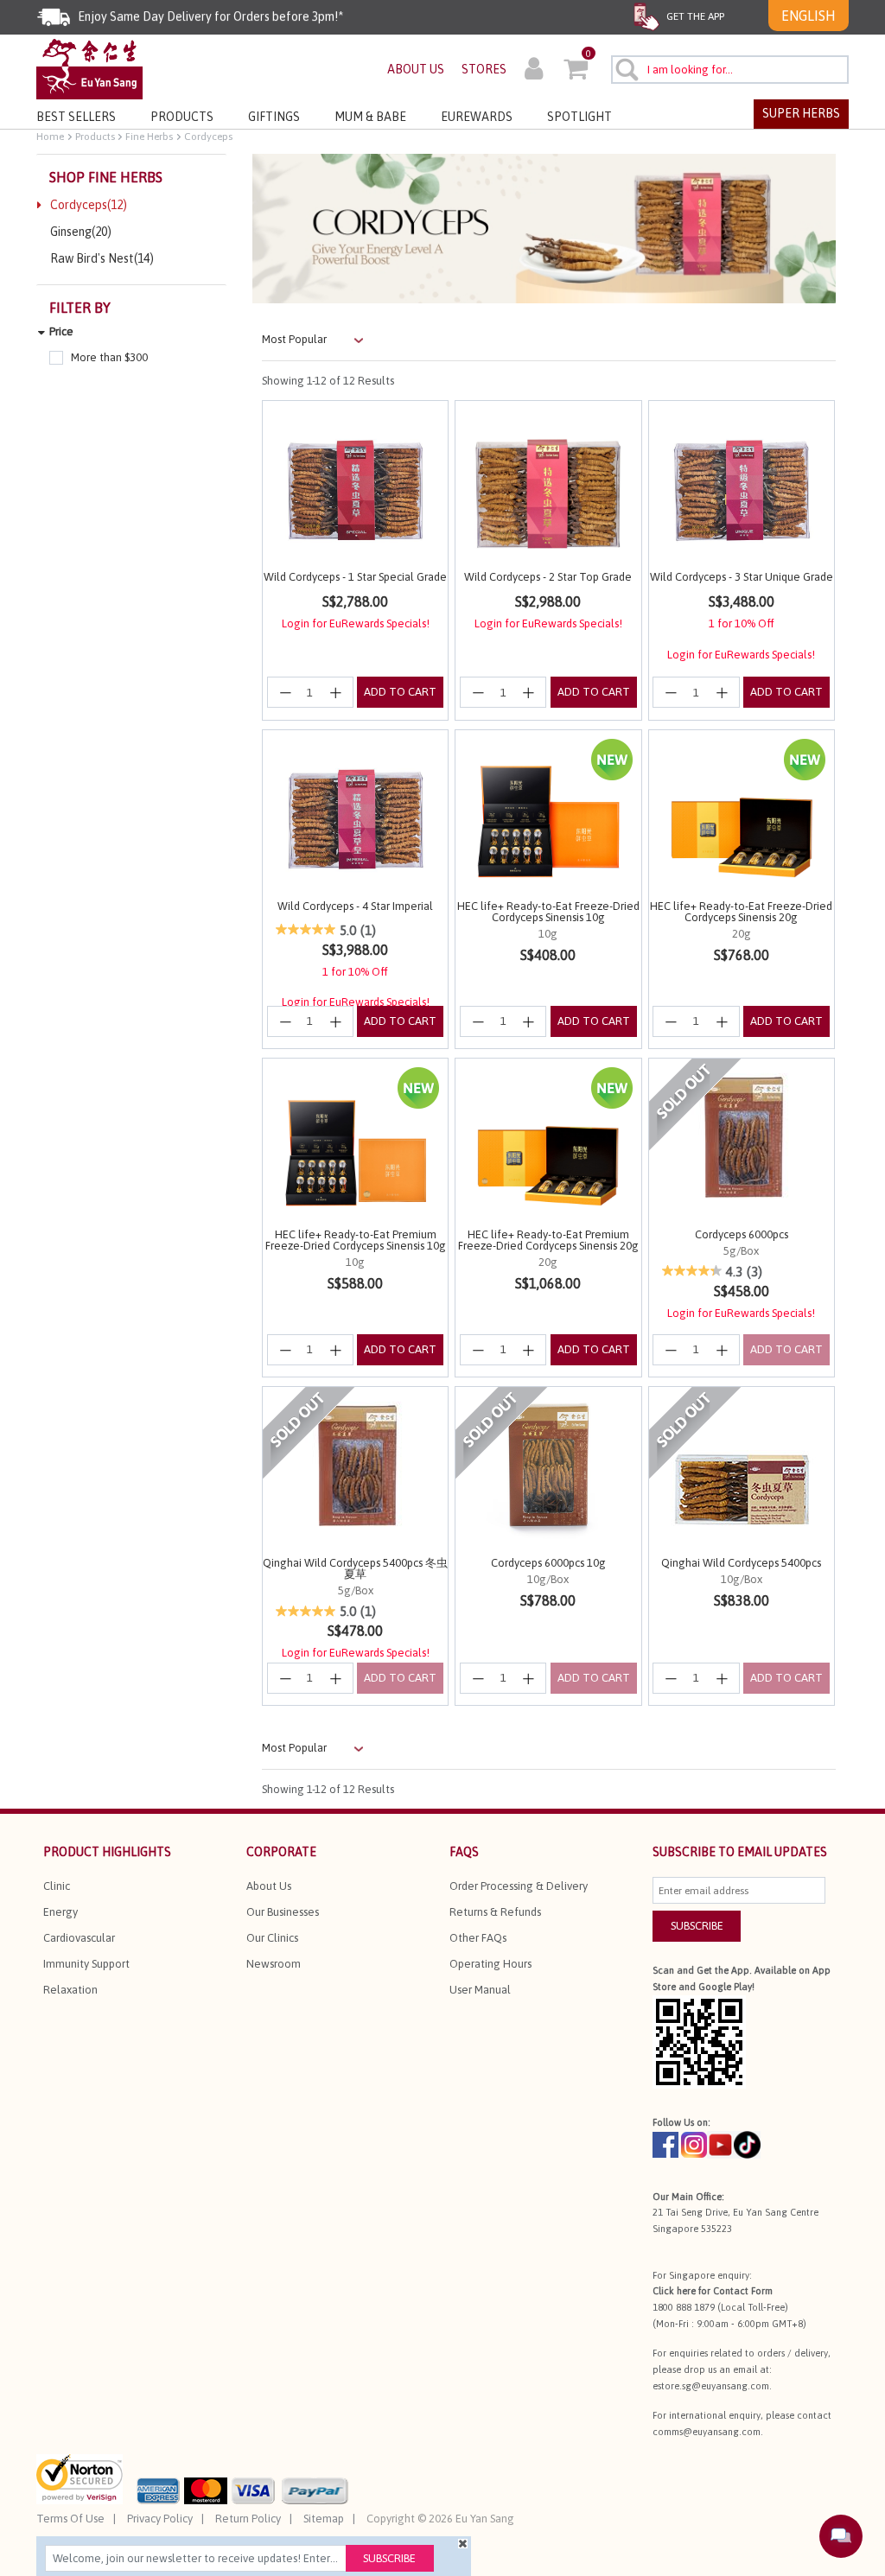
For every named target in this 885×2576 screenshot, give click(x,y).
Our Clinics (272, 1938)
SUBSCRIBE (697, 1926)
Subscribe (389, 2558)
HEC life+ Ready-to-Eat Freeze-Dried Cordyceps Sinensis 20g (741, 912)
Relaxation (70, 1990)
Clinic (57, 1886)
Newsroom (274, 1964)
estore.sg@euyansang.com (711, 2386)
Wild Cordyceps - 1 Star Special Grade (355, 577)
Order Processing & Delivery (519, 1886)
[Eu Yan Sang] (89, 68)
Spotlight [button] (579, 117)
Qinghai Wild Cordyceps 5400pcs (741, 1563)
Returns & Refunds (495, 1912)
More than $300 (109, 357)
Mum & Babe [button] (370, 117)
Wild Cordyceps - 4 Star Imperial (355, 906)
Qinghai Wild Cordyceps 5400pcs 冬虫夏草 (355, 1568)
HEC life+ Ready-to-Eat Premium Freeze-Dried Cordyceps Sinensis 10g (356, 1240)
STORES (484, 69)
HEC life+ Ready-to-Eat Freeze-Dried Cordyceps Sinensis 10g (548, 912)
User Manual (480, 1990)
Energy (60, 1912)
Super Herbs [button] (801, 113)
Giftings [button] (274, 117)
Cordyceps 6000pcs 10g (548, 1563)
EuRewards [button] (477, 117)
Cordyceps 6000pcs (742, 1234)
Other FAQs (478, 1938)
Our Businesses (283, 1912)
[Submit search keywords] (626, 69)
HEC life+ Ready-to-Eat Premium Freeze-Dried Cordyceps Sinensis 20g (548, 1240)
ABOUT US (416, 69)
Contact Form (743, 2291)
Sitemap (324, 2519)
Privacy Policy (160, 2519)
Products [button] (182, 117)
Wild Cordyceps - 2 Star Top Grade (548, 577)
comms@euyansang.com (707, 2432)
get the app (694, 16)
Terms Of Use (70, 2519)
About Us (269, 1886)
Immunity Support (86, 1964)
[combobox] (730, 70)
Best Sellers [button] (76, 117)
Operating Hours (490, 1964)
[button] (534, 71)
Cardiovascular (79, 1938)
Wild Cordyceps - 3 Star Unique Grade (742, 577)
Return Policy (248, 2519)
